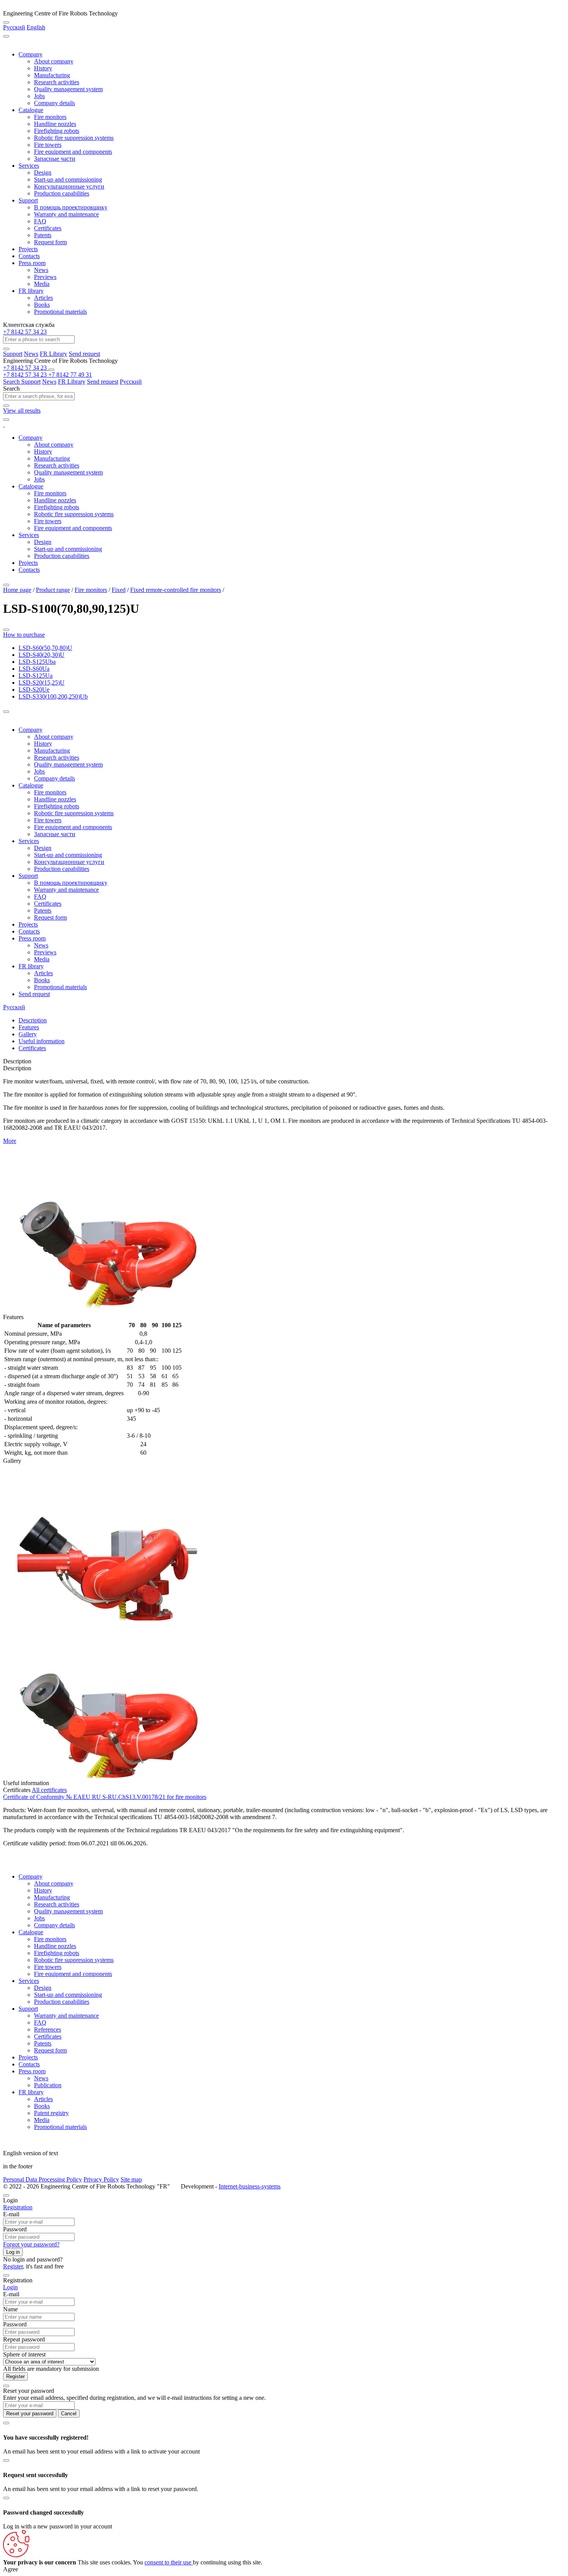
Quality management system (68, 89)
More (10, 1141)
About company (54, 61)
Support (28, 200)
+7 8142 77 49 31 (70, 375)
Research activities (57, 82)
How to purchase (24, 635)
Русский (14, 27)
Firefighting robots (57, 131)
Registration (18, 2207)
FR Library (54, 354)
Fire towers (48, 145)
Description (33, 1020)
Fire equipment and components (73, 152)
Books (42, 305)
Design (43, 173)
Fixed (119, 590)
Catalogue (31, 110)
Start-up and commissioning (68, 179)
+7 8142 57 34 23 (25, 332)
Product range (53, 590)
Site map (131, 2179)
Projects (28, 249)
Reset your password (30, 2414)
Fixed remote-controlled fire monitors (176, 590)
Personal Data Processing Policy (43, 2179)
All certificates (49, 1790)
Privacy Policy (101, 2179)
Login (10, 2287)
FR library (31, 291)
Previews (45, 277)
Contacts (29, 256)
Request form (50, 242)
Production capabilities (62, 193)
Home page (17, 590)
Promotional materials (60, 312)
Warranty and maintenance (66, 214)
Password (15, 2229)
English (36, 27)
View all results (22, 411)
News (41, 270)
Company (31, 54)
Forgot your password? (31, 2244)
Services (29, 166)
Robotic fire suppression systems (74, 138)
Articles (43, 298)
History (43, 68)
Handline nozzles (55, 124)
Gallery (28, 1034)
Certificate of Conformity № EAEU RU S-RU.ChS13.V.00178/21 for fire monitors (105, 1797)
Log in (13, 2252)
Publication (48, 2085)
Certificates (48, 228)
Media (42, 284)
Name (10, 2309)
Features (29, 1027)
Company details (54, 103)
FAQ (40, 221)
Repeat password (24, 2339)
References (48, 2029)
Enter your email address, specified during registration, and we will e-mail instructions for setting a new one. (134, 2398)
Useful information (42, 1041)
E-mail (11, 2214)
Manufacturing (52, 75)
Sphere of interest (24, 2354)
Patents (43, 235)
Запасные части (55, 159)
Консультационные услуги (69, 186)
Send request (84, 354)
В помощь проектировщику (71, 207)
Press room (32, 263)
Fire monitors (50, 117)
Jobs (39, 96)
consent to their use (169, 2562)
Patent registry (51, 2113)
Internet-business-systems (250, 2186)
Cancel (69, 2414)
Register (13, 2266)
